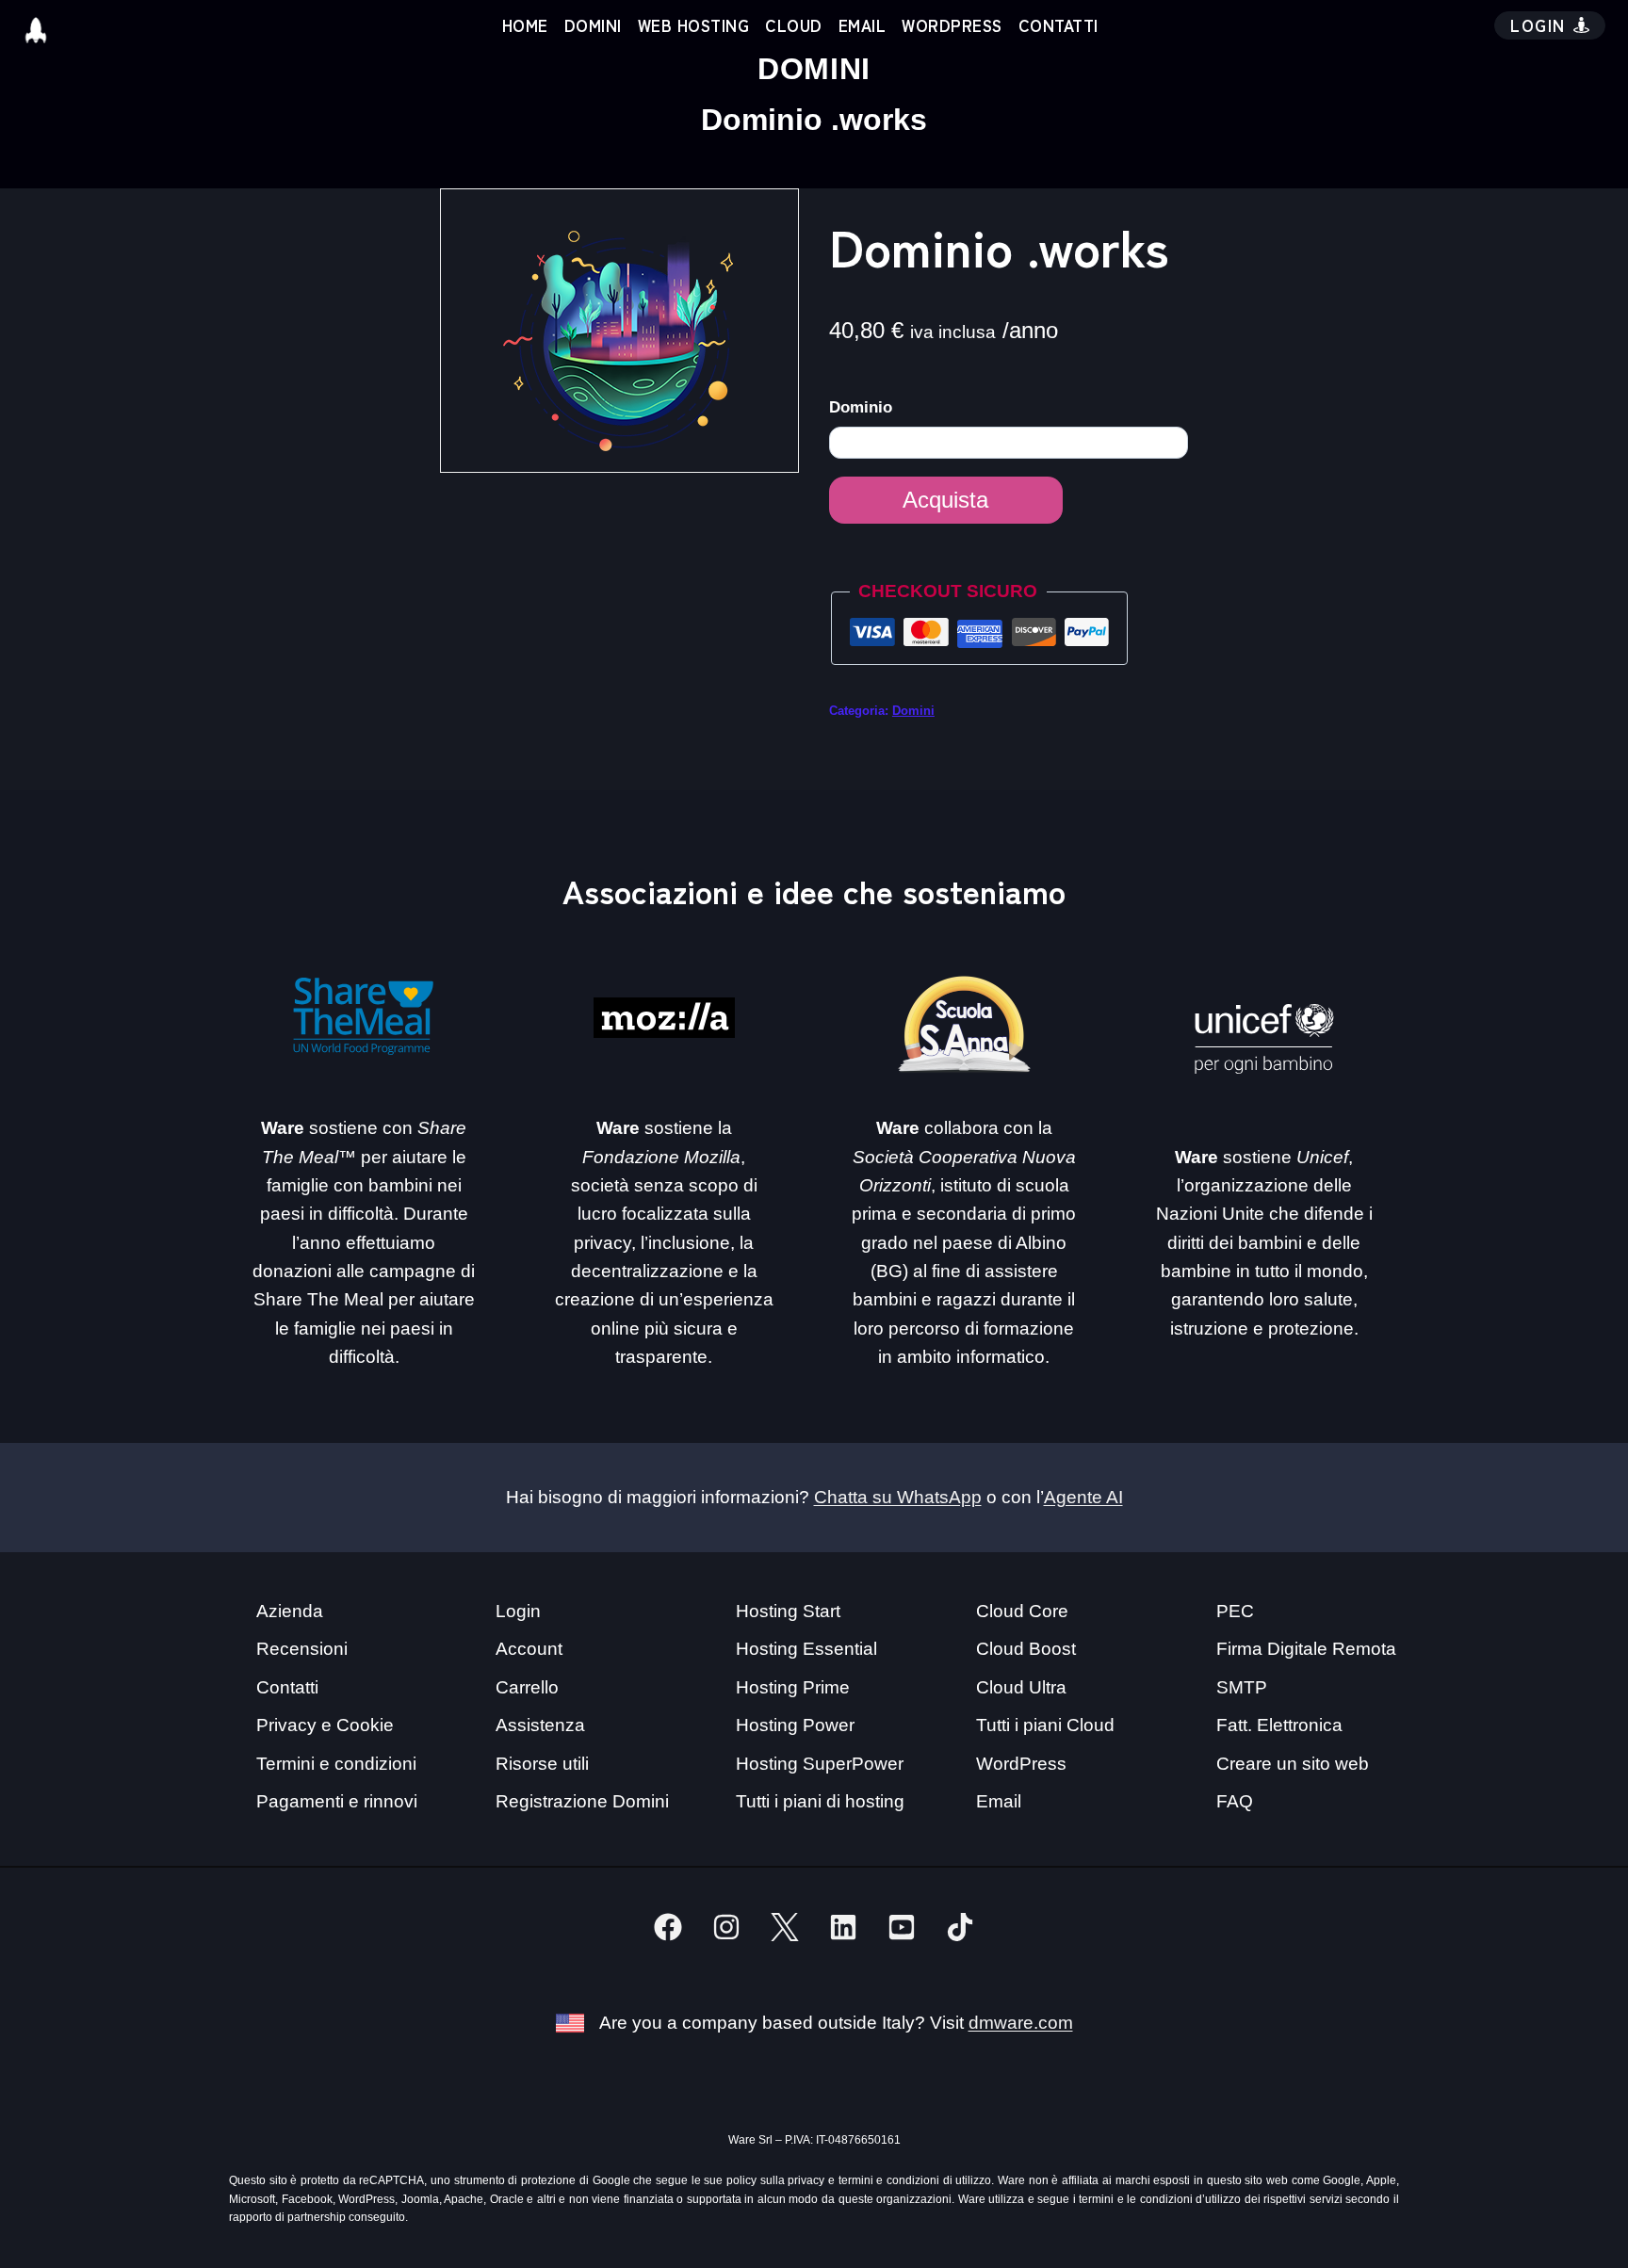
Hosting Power (795, 1725)
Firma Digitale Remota (1306, 1649)
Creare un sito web (1293, 1764)
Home (525, 25)
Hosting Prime (793, 1687)
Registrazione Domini (582, 1801)
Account (529, 1649)
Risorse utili (542, 1764)
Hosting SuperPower (820, 1764)
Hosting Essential (806, 1649)
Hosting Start (788, 1611)
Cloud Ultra (1021, 1687)
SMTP (1242, 1687)
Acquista (945, 500)
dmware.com (1021, 2023)
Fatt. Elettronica (1279, 1725)
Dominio (863, 407)
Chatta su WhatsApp (898, 1497)
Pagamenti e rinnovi (337, 1801)
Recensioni (302, 1649)
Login (518, 1611)
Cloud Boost (1026, 1649)
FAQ (1235, 1801)
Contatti (1058, 25)
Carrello (527, 1687)
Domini (593, 25)
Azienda (290, 1611)
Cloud (794, 25)
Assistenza (540, 1725)
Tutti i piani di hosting (820, 1801)
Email (863, 25)
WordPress (952, 25)
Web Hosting (694, 25)
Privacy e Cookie (325, 1725)
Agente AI (1083, 1497)
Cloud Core (1022, 1611)
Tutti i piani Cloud (1045, 1725)
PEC (1235, 1611)
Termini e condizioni (336, 1764)
